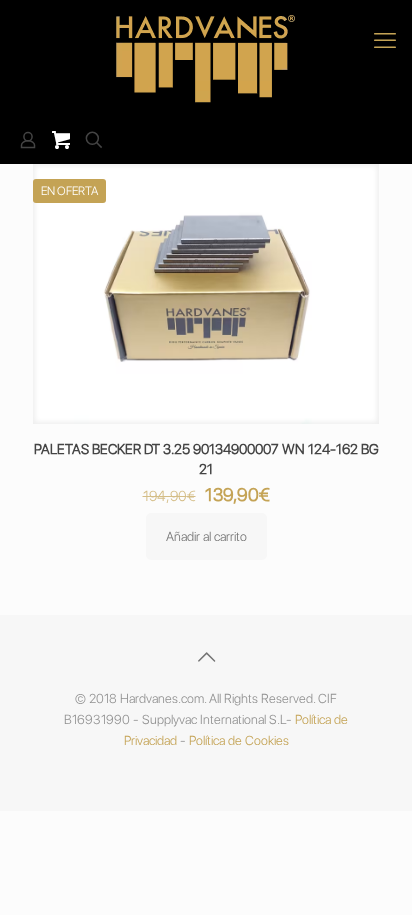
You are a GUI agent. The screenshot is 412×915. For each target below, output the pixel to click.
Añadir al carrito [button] (206, 536)
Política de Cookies (239, 740)
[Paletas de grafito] (206, 58)
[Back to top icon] (206, 657)
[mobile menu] (385, 40)
